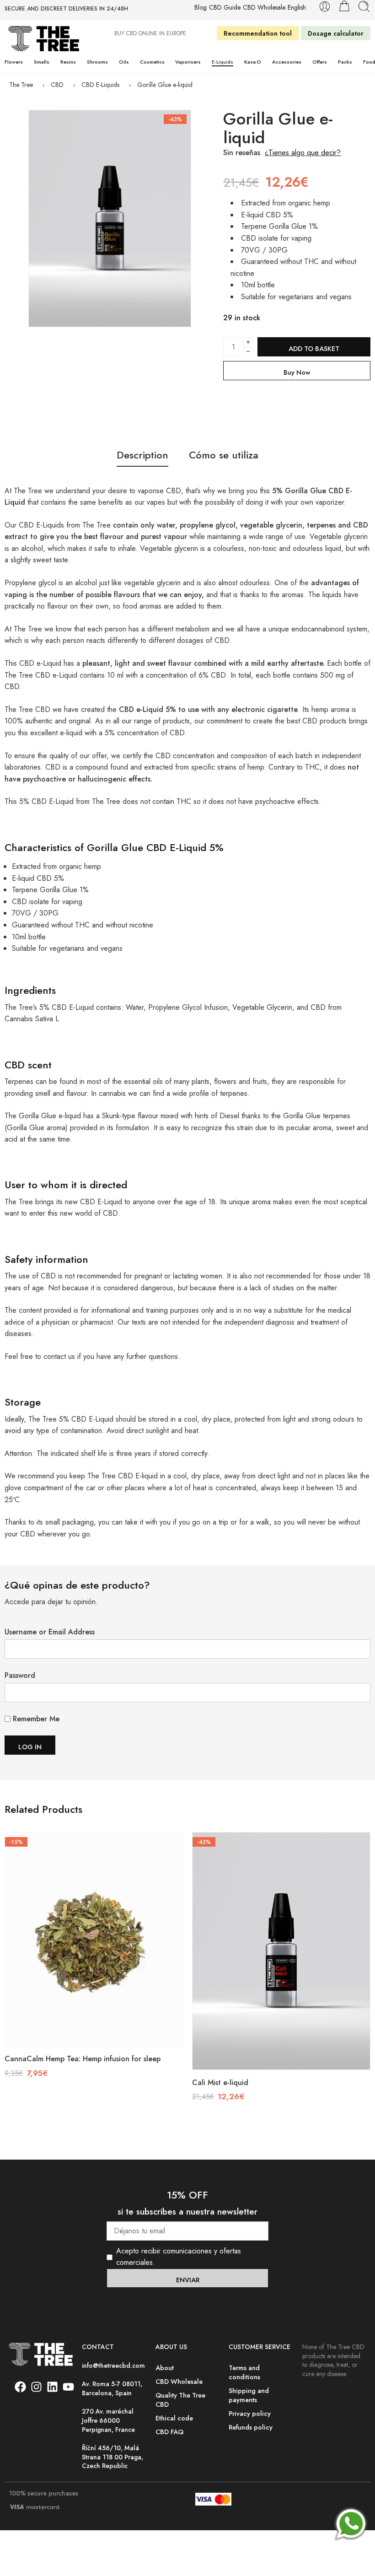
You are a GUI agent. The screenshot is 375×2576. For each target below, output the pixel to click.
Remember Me (35, 1719)
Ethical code (174, 2418)
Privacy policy (250, 2413)
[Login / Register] (325, 6)
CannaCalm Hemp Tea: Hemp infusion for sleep (83, 2059)
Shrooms (97, 62)
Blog (201, 8)
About (165, 2368)
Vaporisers (188, 62)
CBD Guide (225, 8)
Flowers (14, 62)
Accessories (287, 62)
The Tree (21, 85)
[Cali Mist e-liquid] (281, 1951)
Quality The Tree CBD (180, 2400)
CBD (57, 85)
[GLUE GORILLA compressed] (110, 218)
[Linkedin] (52, 2387)
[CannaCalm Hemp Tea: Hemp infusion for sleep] (94, 1939)
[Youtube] (68, 2387)
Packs (345, 62)
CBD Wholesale (264, 8)
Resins (68, 62)
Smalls (42, 62)
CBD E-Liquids (100, 85)
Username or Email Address (50, 1632)
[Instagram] (36, 2387)
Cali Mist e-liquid (220, 2083)
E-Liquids (222, 62)
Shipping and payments (249, 2395)
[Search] (364, 6)
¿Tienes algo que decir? (303, 153)
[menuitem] (297, 8)
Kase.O (253, 62)
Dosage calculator (336, 33)
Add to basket (314, 348)
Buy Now (297, 372)
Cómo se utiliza (224, 455)
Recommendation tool (258, 33)
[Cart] (344, 6)
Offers (320, 62)
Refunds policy (251, 2427)
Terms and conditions (244, 2372)
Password (20, 1675)
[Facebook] (20, 2387)
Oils (124, 62)
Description (142, 455)
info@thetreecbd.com (113, 2366)
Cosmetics (152, 62)
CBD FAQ (169, 2432)
